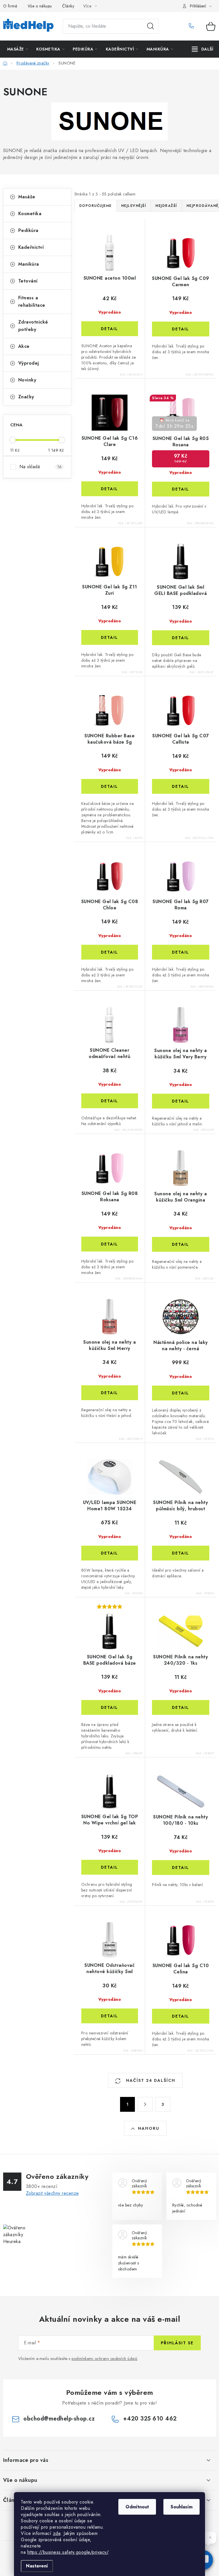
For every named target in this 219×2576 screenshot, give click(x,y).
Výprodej (29, 363)
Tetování (28, 281)
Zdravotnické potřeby (33, 326)
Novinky (27, 380)
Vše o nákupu (40, 6)
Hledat (151, 26)
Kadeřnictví (31, 247)
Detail (109, 329)
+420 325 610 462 (193, 26)
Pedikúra (28, 230)
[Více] (203, 49)
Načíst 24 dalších (150, 2080)
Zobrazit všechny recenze (52, 2193)
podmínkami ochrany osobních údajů (105, 2359)
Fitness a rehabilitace (32, 301)
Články (68, 6)
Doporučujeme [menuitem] (96, 206)
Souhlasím (182, 2507)
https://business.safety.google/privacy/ (68, 2552)
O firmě (10, 6)
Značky (26, 397)
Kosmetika (30, 214)
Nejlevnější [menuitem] (134, 206)
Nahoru (149, 2128)
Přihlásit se (177, 2343)
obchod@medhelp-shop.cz (59, 2419)
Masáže (27, 197)
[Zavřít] (210, 2537)
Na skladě (41, 467)
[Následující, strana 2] (145, 2104)
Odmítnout (137, 2507)
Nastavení (37, 2566)
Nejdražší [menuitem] (166, 206)
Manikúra (29, 264)
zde (57, 2533)
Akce (24, 346)
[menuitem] (18, 49)
